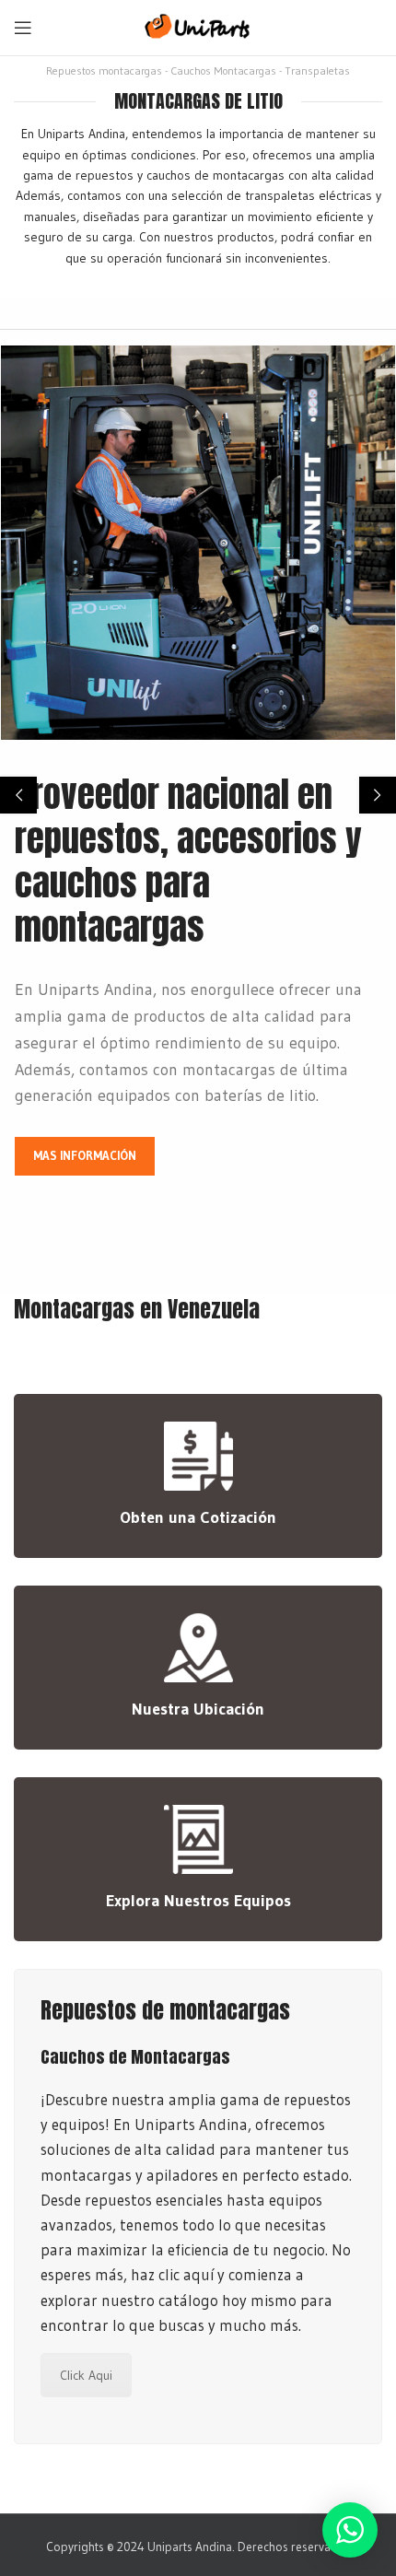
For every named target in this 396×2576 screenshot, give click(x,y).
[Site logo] (198, 25)
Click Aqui (86, 2375)
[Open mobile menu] (23, 28)
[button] (18, 795)
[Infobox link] (198, 1476)
